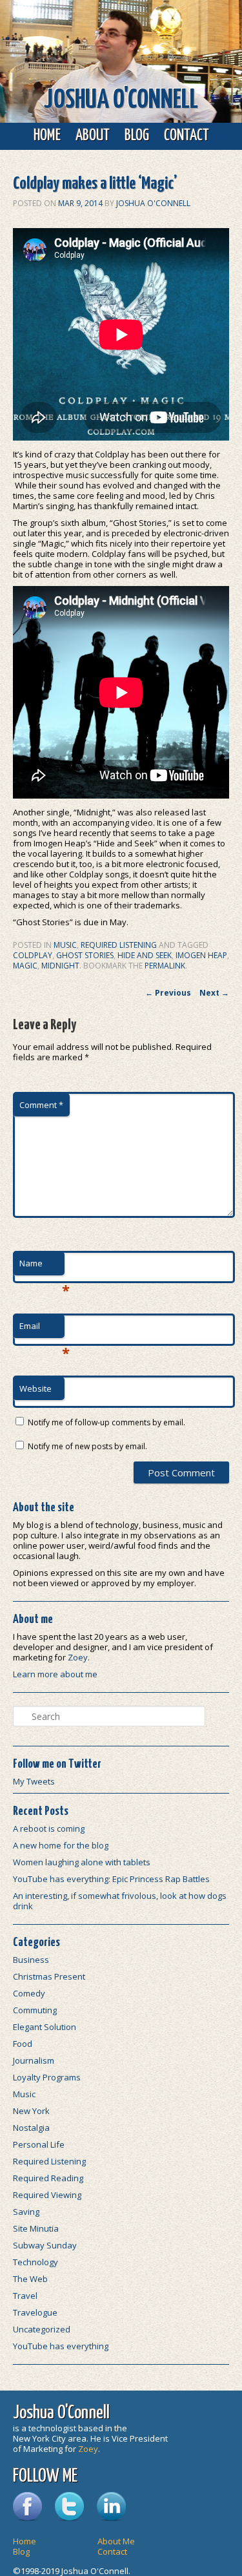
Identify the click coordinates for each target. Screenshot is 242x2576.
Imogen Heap (201, 955)
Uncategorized (42, 2329)
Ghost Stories (85, 955)
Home (47, 136)
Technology (35, 2262)
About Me (116, 2541)
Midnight (60, 966)
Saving (26, 2212)
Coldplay (33, 955)
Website (35, 1388)
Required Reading (48, 2178)
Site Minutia (36, 2228)
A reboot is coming (49, 1828)
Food (23, 2044)
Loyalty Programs (47, 2077)
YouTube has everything (61, 2346)
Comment (41, 1105)
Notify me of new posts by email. (87, 1446)
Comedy (29, 1993)
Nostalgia (31, 2128)
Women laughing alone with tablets (82, 1862)
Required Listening (119, 945)
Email (42, 1329)
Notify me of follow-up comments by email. (106, 1422)
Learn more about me (55, 1674)
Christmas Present (49, 1976)
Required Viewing (47, 2195)
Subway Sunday (45, 2245)
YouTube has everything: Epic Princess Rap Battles (111, 1879)
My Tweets (34, 1781)
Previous (168, 993)
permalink (165, 966)
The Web (30, 2279)
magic (25, 966)
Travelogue (35, 2312)
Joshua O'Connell (121, 100)
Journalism (34, 2060)
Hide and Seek (145, 955)
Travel (25, 2296)
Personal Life (39, 2144)
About (93, 136)
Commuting (35, 2010)
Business (31, 1960)
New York (31, 2111)
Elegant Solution (45, 2027)
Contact (187, 136)
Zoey (78, 1657)
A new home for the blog (61, 1845)
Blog (137, 136)
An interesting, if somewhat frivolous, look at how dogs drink (120, 1901)
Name (42, 1266)
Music (65, 945)
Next (214, 993)
